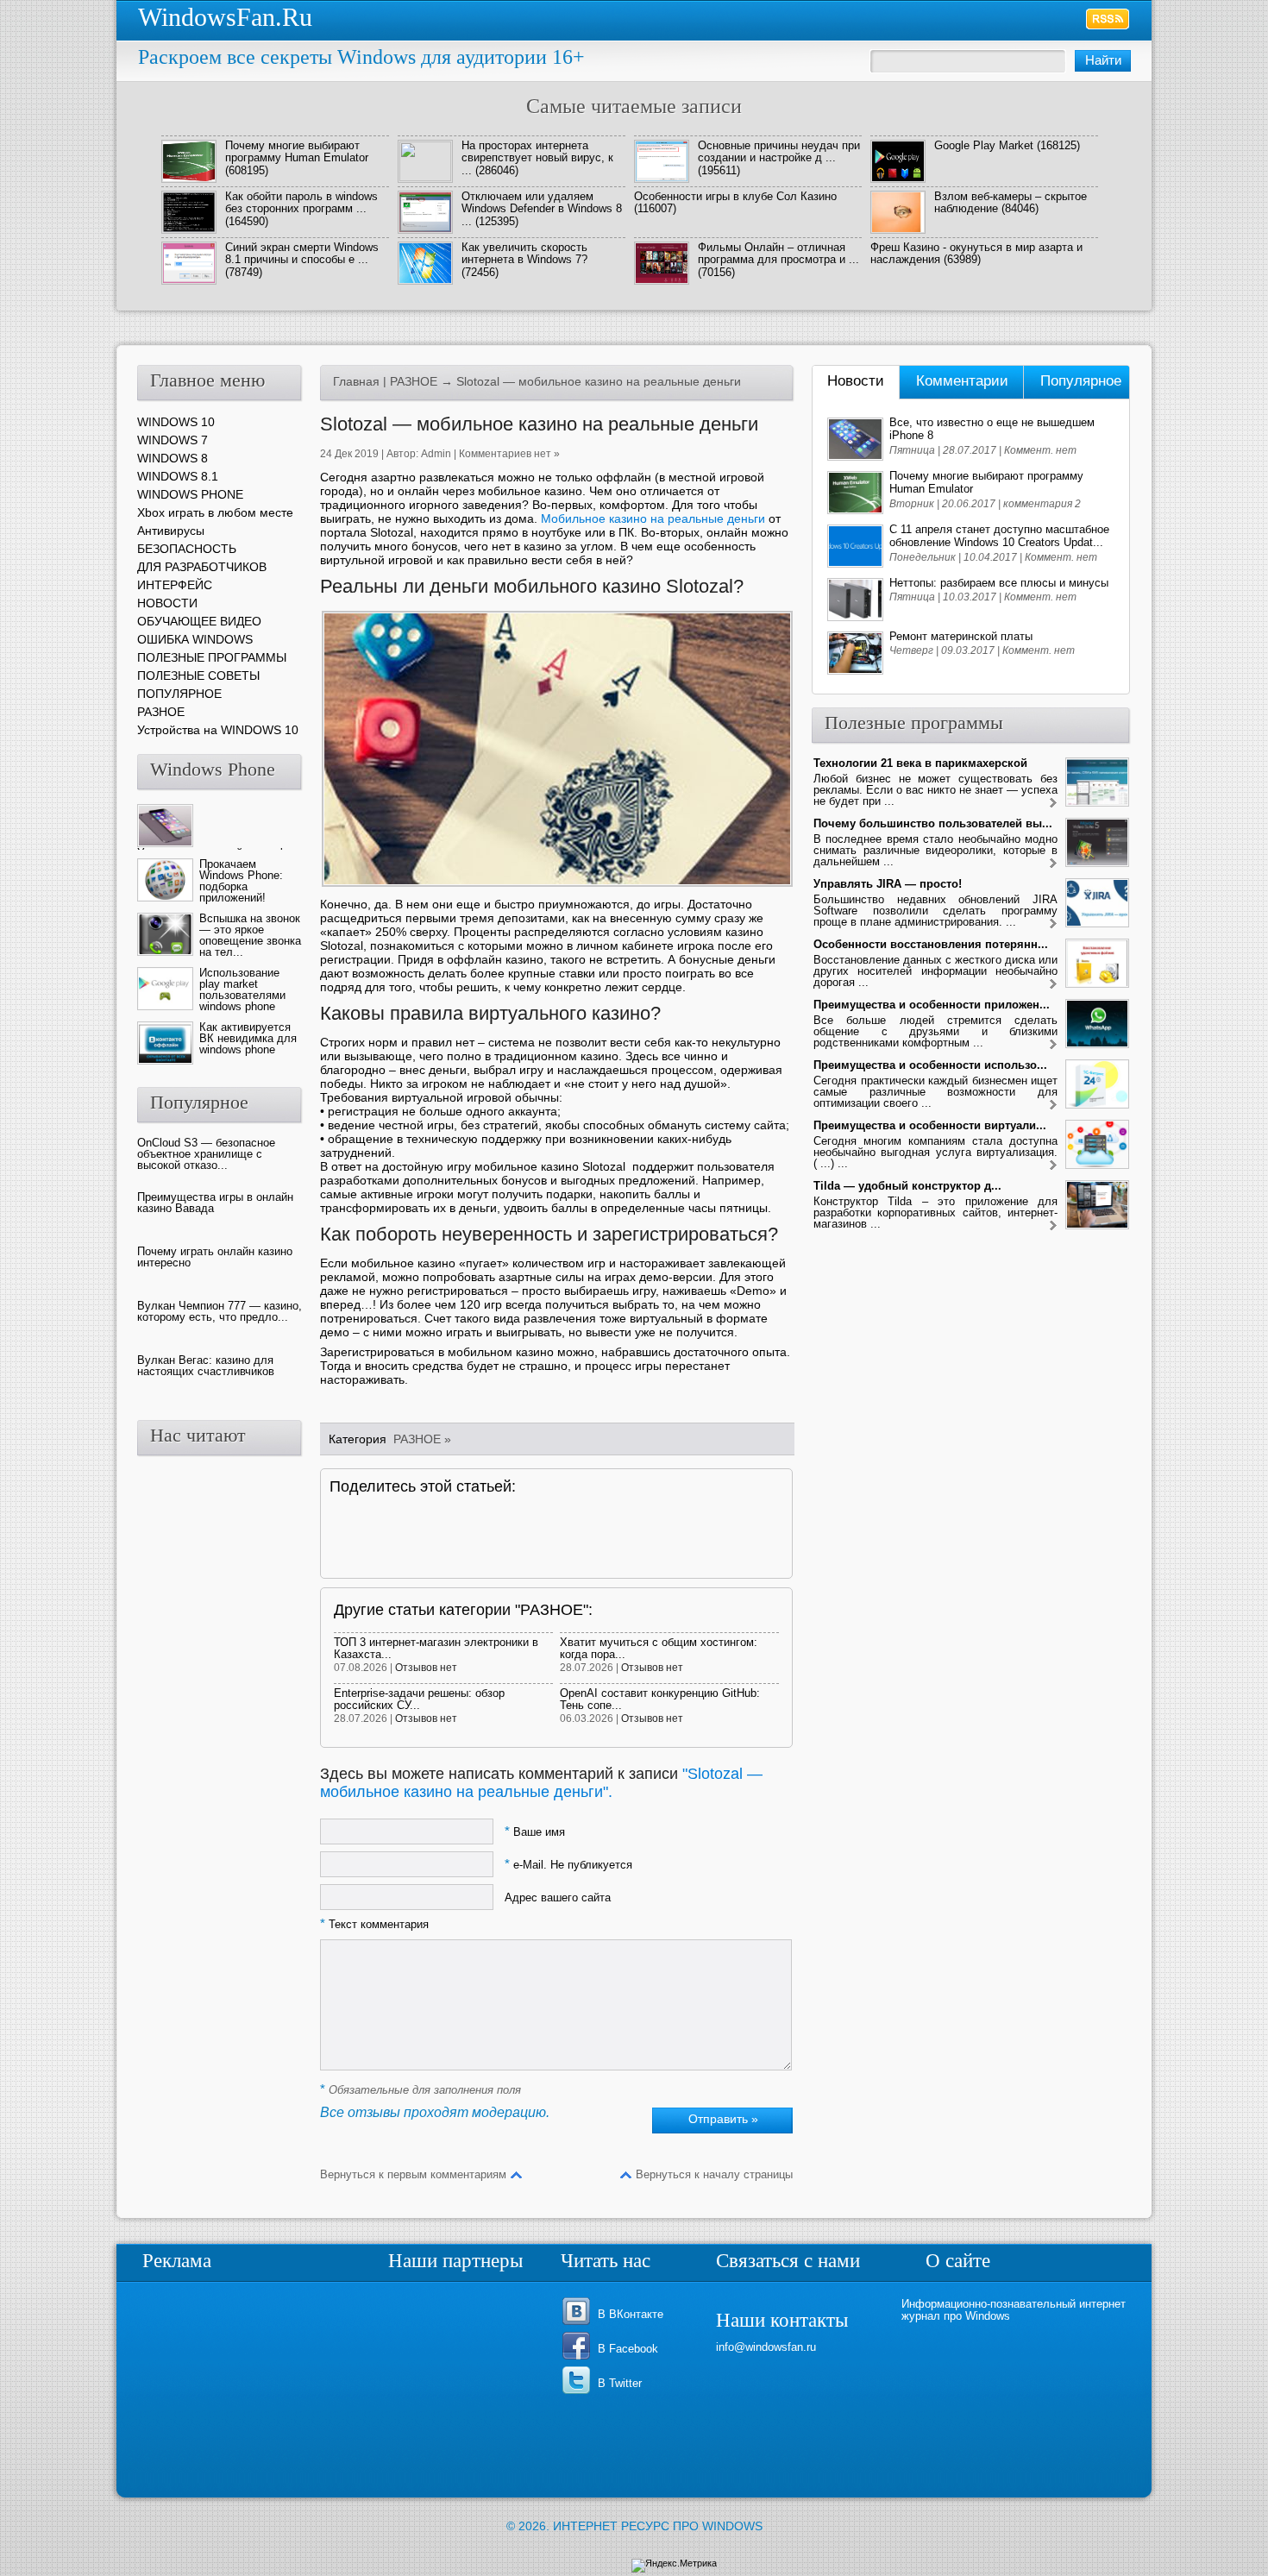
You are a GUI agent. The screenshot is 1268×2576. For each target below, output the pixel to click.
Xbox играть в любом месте (215, 512)
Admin (436, 454)
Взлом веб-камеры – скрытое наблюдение (1011, 202)
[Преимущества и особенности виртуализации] (1053, 1166)
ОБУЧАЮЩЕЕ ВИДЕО (199, 621)
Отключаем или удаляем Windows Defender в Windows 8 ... (542, 209)
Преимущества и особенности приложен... (932, 1005)
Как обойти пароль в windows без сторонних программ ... (301, 202)
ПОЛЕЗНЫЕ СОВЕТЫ (198, 675)
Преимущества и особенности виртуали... (930, 1125)
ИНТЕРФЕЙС (175, 585)
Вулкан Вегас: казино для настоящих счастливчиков (206, 1366)
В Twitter (620, 2383)
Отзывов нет (426, 1668)
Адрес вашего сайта (558, 1897)
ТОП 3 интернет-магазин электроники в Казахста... (436, 1648)
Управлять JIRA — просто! (888, 884)
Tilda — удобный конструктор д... (907, 1186)
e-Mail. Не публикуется (568, 1865)
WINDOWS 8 (173, 458)
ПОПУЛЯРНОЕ (179, 694)
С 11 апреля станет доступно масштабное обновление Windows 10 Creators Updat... (999, 536)
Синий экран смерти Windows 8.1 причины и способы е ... (302, 253)
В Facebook (628, 2349)
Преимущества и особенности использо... (930, 1065)
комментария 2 (1042, 504)
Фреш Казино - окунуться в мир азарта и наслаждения (976, 253)
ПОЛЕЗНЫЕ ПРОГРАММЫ (212, 657)
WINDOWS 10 (176, 422)
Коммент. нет (1040, 450)
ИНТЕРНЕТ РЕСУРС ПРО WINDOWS (658, 2526)
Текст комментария (374, 1924)
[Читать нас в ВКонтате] (579, 2324)
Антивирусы (171, 531)
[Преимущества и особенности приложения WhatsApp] (1053, 1045)
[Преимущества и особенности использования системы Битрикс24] (1053, 1106)
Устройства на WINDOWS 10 (218, 730)
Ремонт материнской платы (961, 636)
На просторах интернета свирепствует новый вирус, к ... (537, 158)
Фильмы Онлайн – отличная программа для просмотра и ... (778, 253)
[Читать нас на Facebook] (579, 2358)
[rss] (1108, 19)
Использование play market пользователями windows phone (242, 990)
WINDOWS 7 (173, 440)
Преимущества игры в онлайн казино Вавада (215, 1203)
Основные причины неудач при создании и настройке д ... (779, 151)
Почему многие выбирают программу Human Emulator (297, 151)
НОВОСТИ (167, 603)
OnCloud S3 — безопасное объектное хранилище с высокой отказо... (206, 1154)
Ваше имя (535, 1832)
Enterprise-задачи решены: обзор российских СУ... (419, 1699)
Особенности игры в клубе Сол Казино (735, 196)
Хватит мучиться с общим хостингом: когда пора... (659, 1648)
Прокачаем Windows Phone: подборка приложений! (241, 881)
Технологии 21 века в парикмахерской (920, 763)
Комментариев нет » (509, 454)
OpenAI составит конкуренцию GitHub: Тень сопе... (660, 1699)
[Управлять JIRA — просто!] (1053, 924)
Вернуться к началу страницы (714, 2174)
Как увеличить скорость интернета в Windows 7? (524, 253)
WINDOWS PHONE (190, 494)
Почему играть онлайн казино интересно (215, 1257)
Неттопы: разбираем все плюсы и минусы (999, 583)
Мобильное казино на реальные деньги (653, 518)
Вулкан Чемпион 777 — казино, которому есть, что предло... (220, 1311)
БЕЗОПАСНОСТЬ (187, 549)
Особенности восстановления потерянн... (931, 944)
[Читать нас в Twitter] (579, 2393)
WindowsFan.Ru (225, 17)
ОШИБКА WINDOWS (195, 639)
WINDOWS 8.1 (178, 476)
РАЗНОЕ (414, 381)
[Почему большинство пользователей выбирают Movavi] (1053, 864)
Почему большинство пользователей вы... (933, 823)
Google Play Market (984, 145)
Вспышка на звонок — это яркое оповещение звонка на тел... (250, 935)
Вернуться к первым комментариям (413, 2174)
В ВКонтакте (631, 2314)
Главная (356, 381)
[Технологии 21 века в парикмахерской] (1053, 804)
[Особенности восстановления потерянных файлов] (1053, 985)
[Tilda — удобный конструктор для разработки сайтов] (1053, 1226)
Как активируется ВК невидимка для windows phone (248, 1038)
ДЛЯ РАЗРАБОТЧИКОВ (202, 567)
